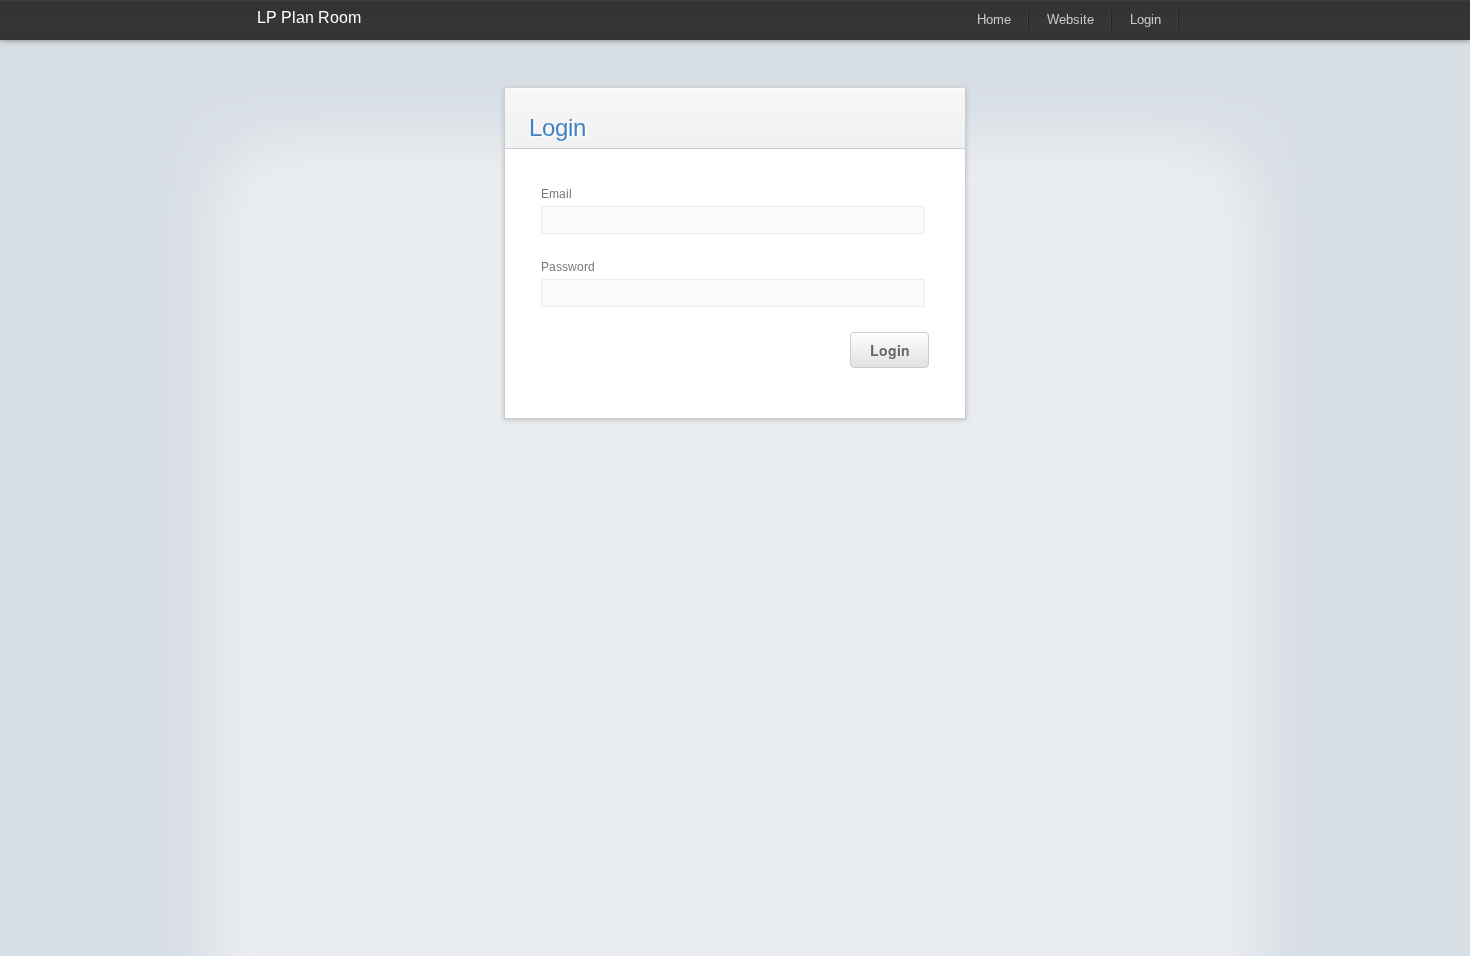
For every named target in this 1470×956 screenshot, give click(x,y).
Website (1070, 19)
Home (994, 19)
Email (556, 194)
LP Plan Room (309, 17)
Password (568, 267)
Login (1145, 19)
